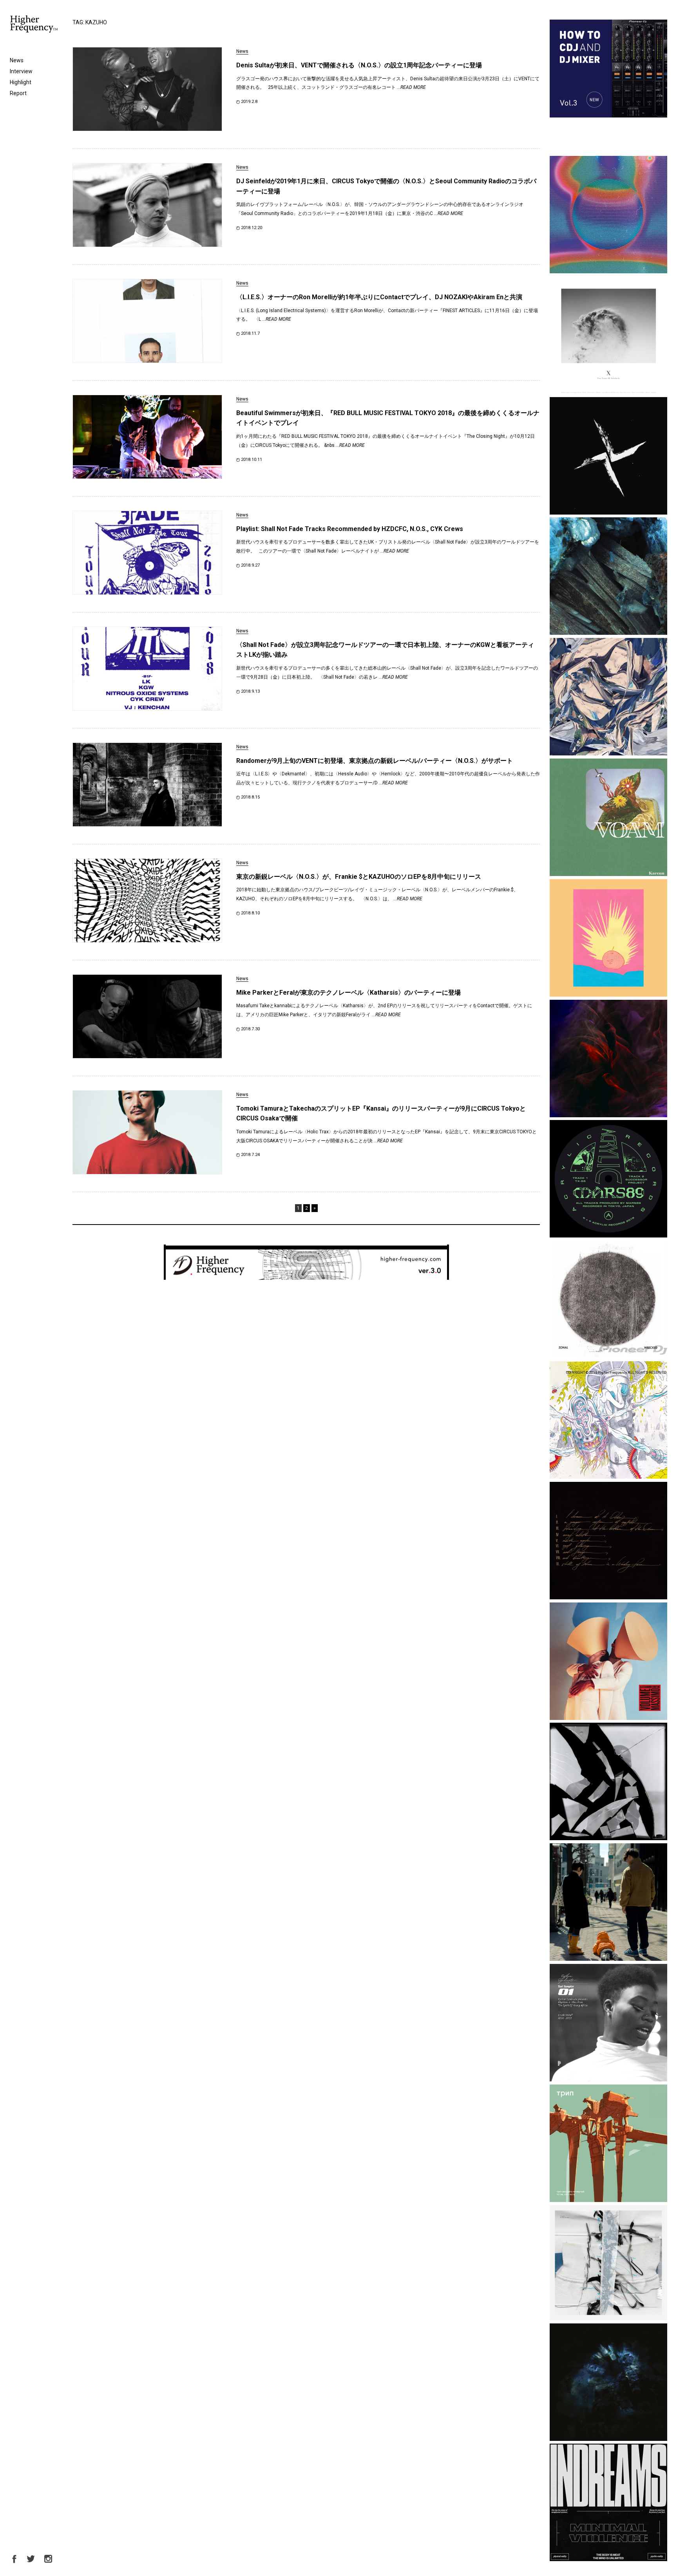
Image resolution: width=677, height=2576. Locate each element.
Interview (21, 71)
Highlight (21, 82)
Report (18, 93)
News (17, 60)
